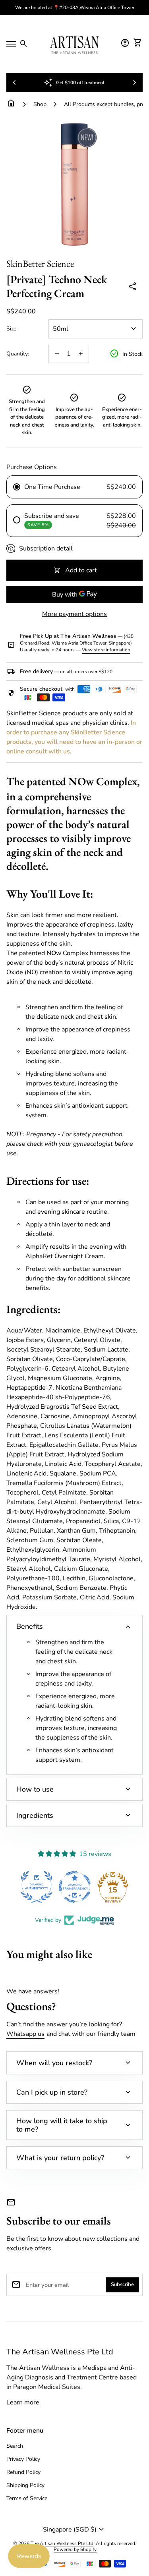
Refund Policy (23, 2472)
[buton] (74, 2530)
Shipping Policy (25, 2485)
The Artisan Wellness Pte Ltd (60, 2352)
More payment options (74, 614)
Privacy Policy (23, 2459)
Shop (40, 104)
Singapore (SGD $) (74, 2530)
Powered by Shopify (75, 2550)
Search (15, 2446)
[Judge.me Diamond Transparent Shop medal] (75, 1887)
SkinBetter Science (40, 264)
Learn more (23, 2402)
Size (11, 329)
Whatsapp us (25, 2034)
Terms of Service (27, 2498)
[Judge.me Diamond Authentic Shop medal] (37, 1887)
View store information (106, 650)
